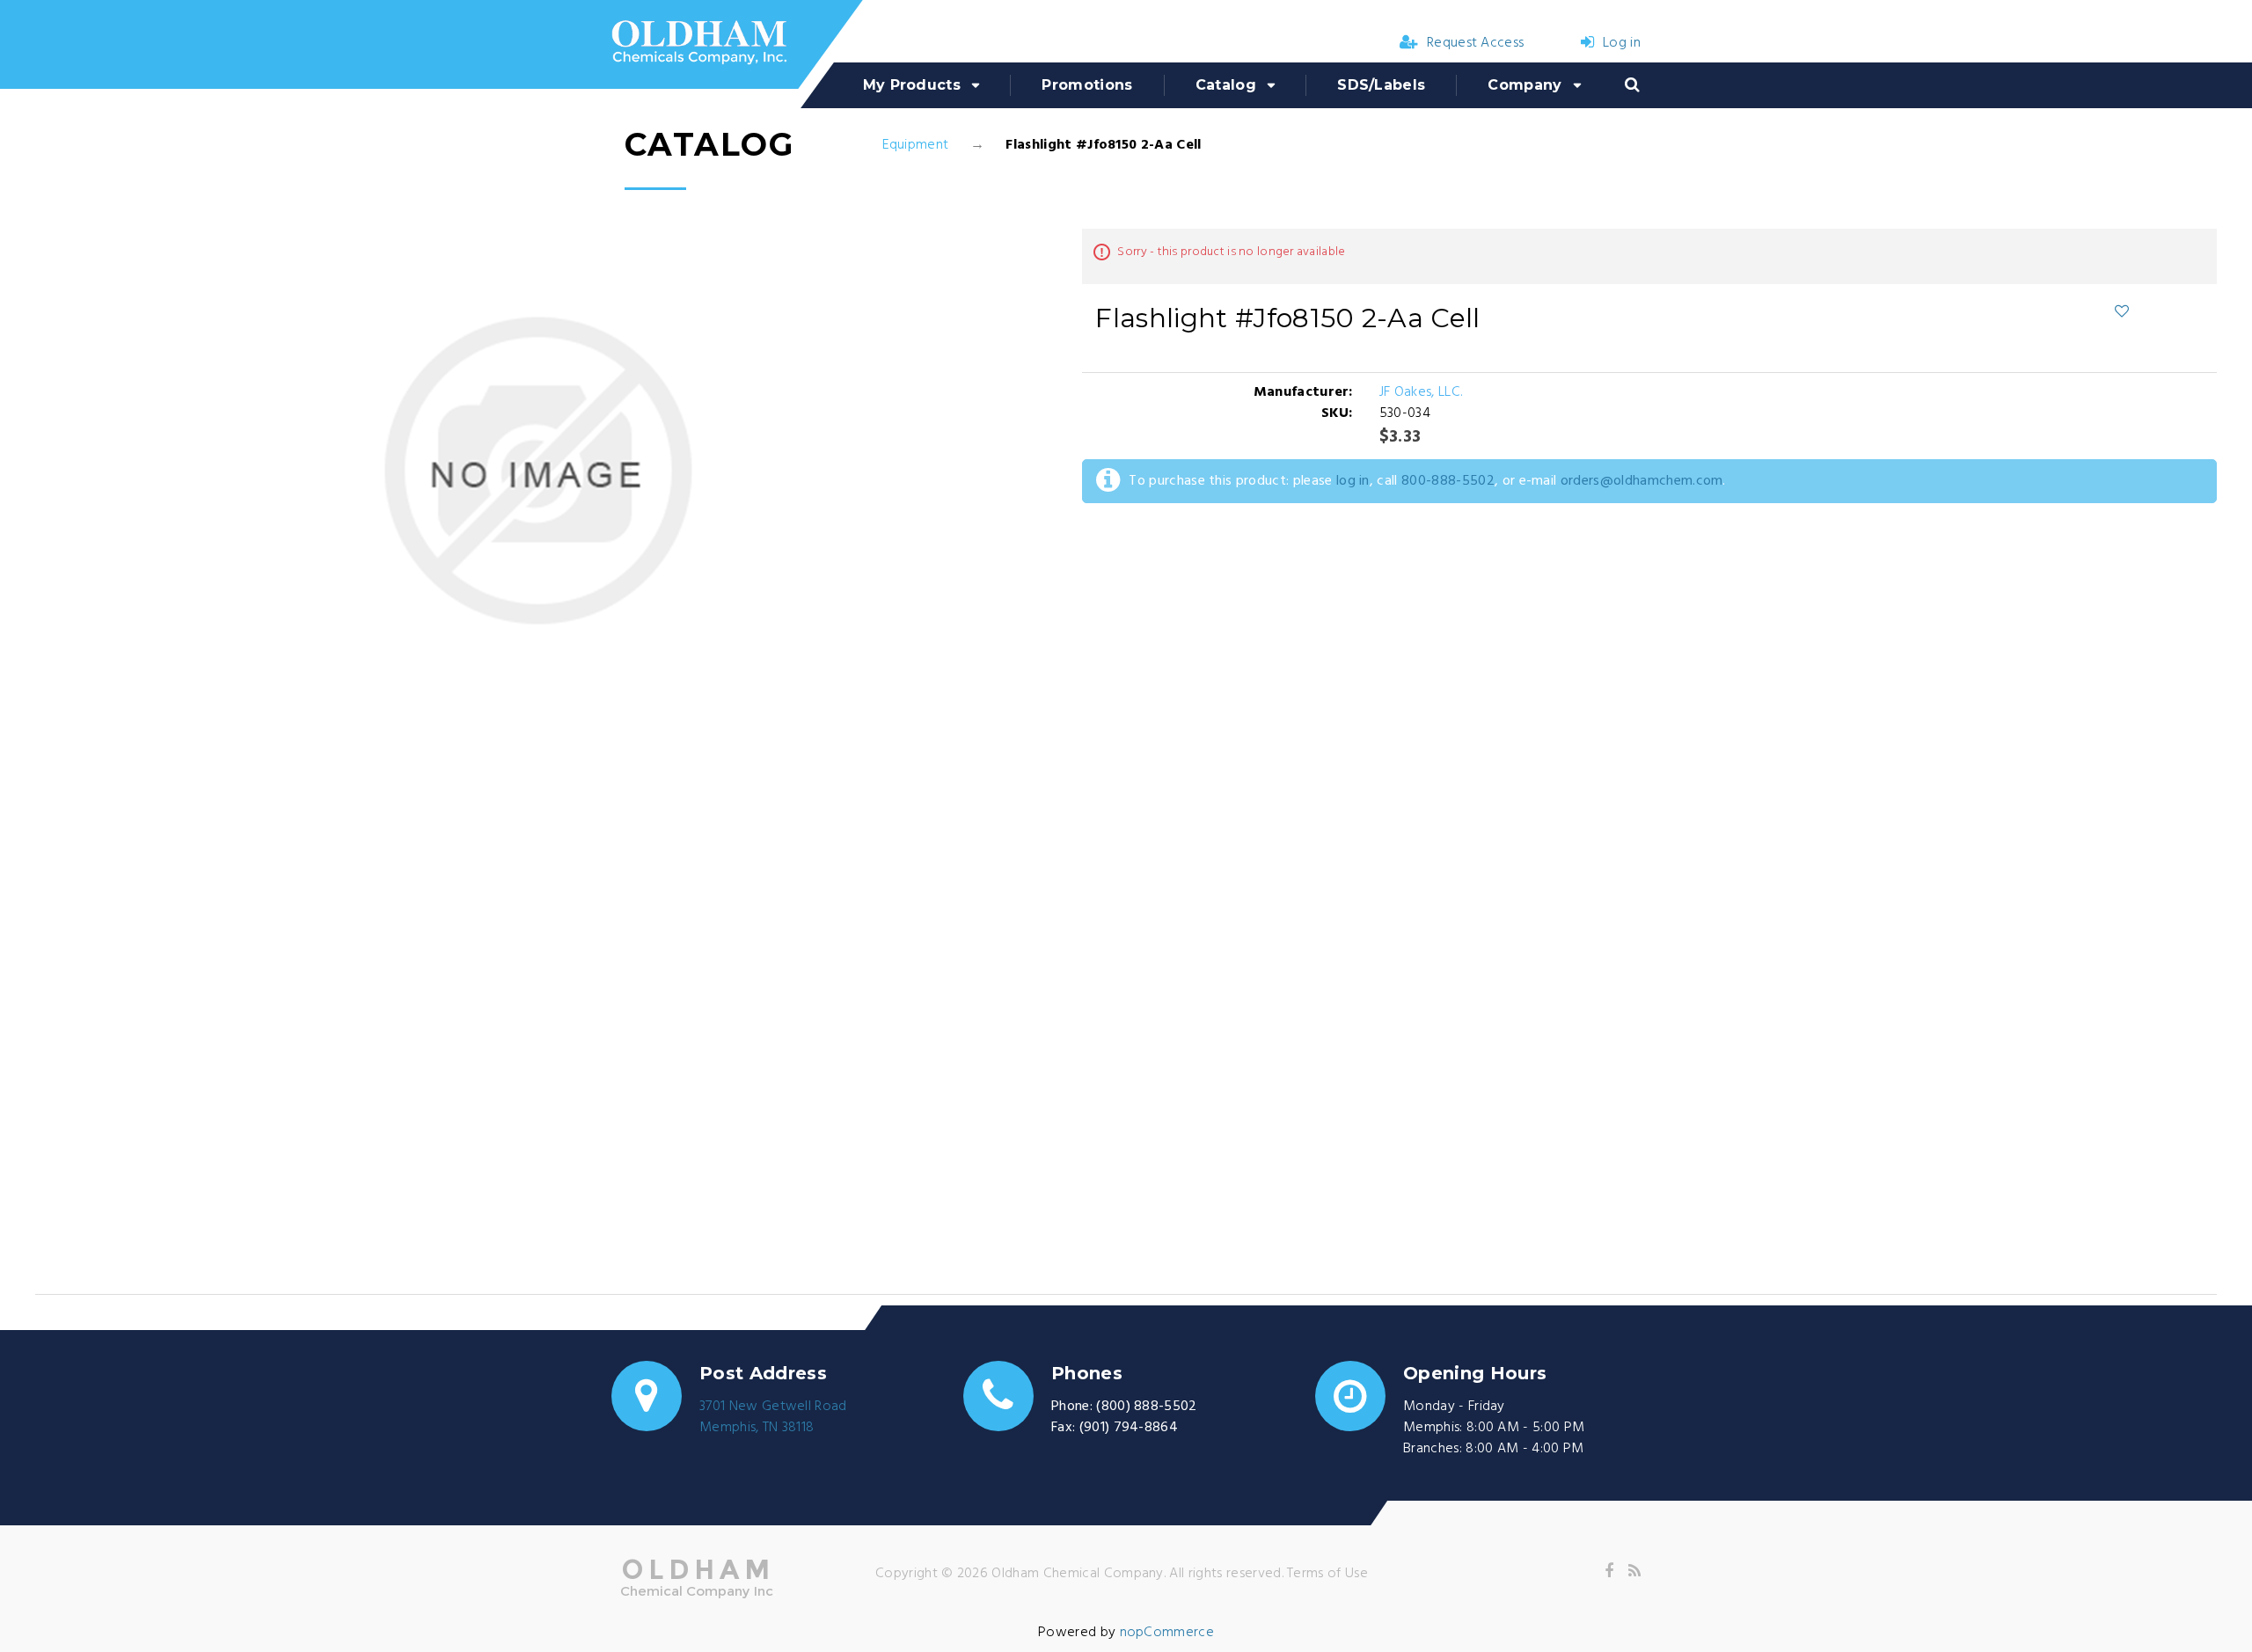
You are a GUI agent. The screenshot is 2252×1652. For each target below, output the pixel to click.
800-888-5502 (1448, 481)
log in (1353, 481)
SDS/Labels (1381, 85)
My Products (912, 85)
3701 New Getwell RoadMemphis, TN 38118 (773, 1417)
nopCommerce (1167, 1633)
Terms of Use (1327, 1574)
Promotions (1087, 85)
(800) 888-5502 (1146, 1407)
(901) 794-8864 (1129, 1428)
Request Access (1475, 43)
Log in (1622, 43)
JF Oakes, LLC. (1421, 392)
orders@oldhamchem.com (1642, 481)
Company (1524, 85)
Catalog (1226, 85)
